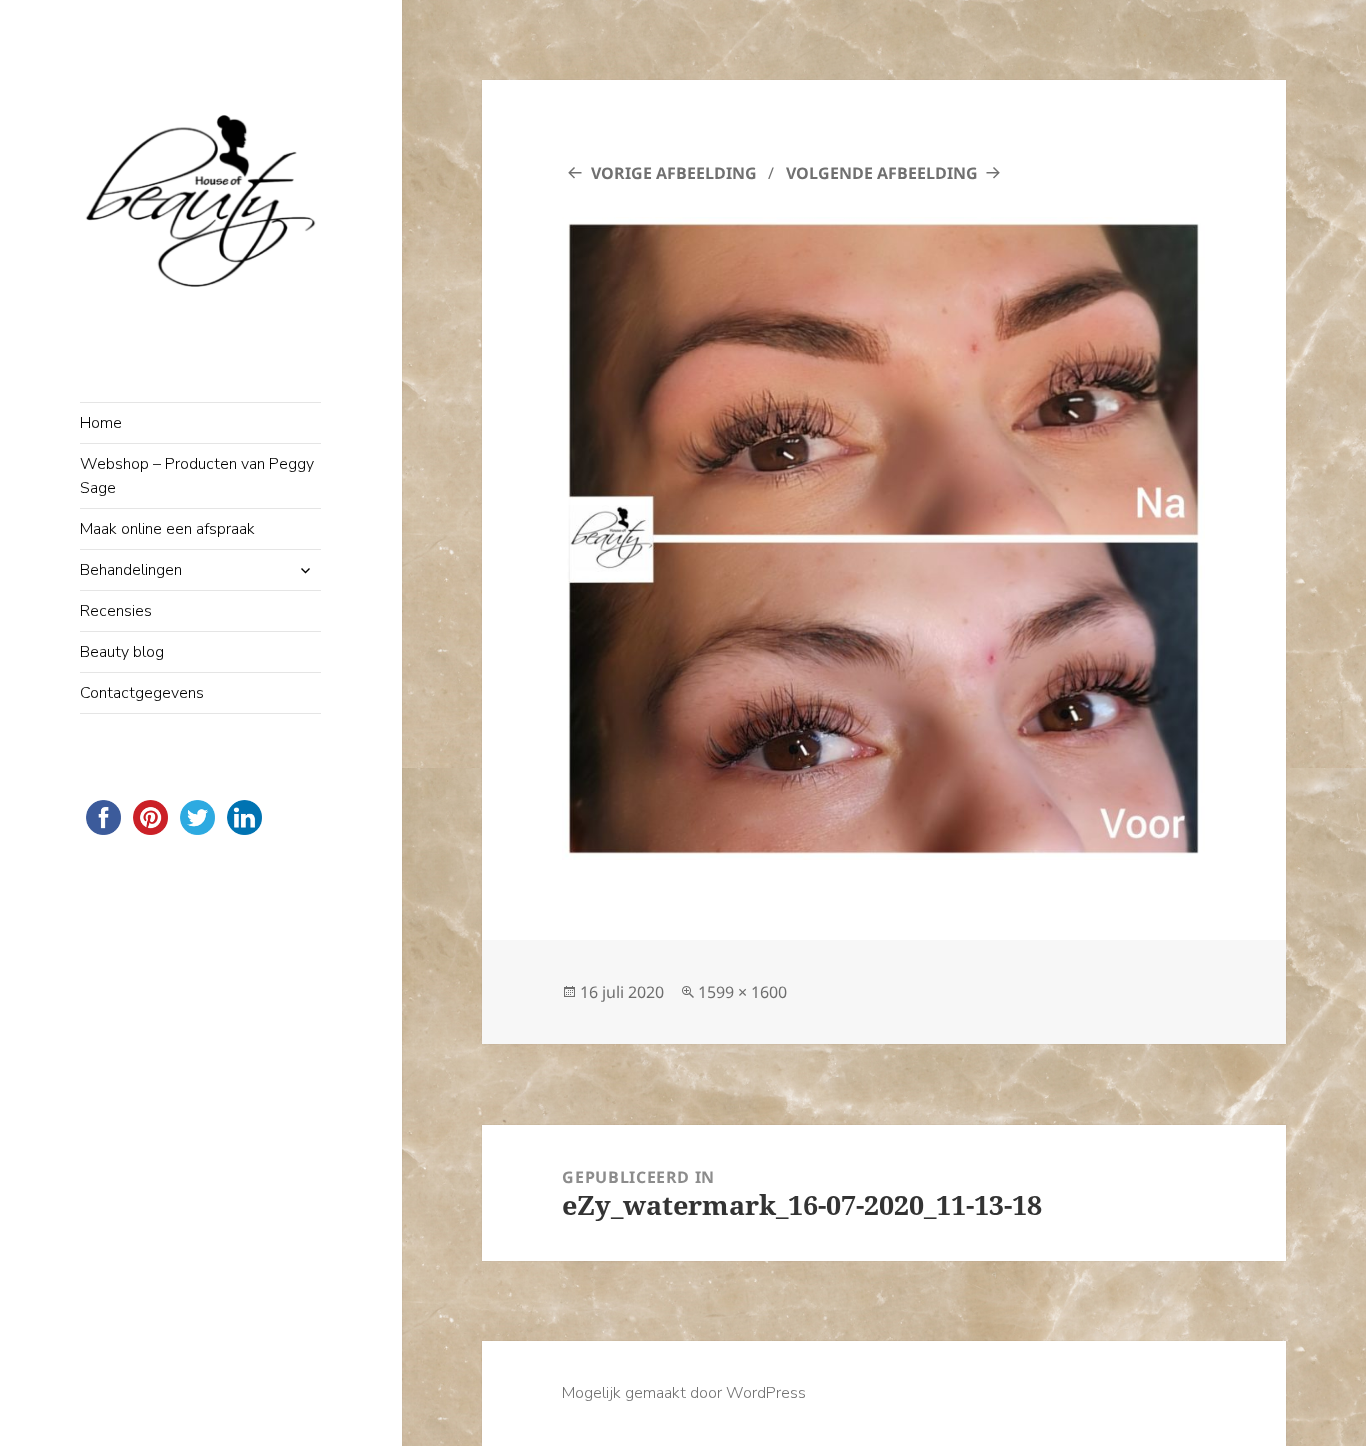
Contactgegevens (142, 693)
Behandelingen (131, 570)
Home (101, 423)
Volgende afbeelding (882, 173)
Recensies (116, 611)
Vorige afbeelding (674, 173)
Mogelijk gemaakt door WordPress (684, 1393)
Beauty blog (122, 652)
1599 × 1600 (742, 992)
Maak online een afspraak (167, 529)
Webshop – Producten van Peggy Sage (197, 476)
